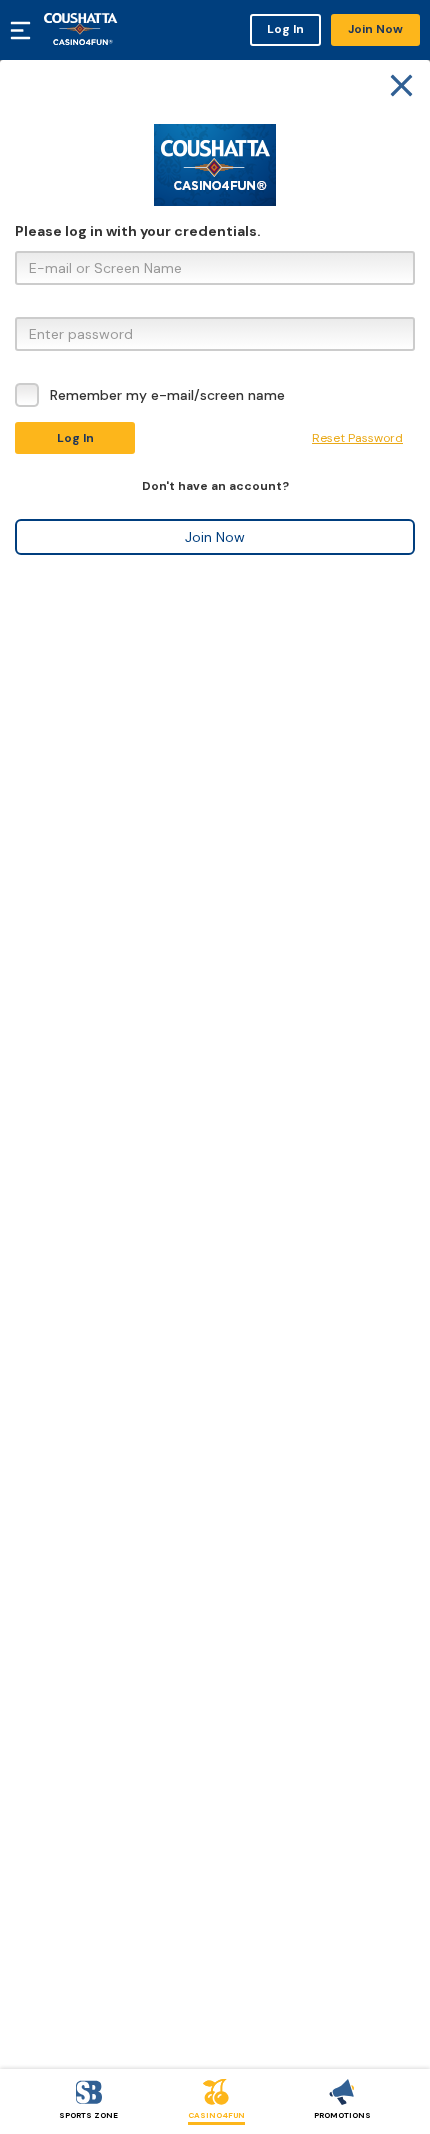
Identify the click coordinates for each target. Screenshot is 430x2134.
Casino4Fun (216, 2115)
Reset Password (357, 438)
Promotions (342, 2115)
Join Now (375, 29)
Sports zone (88, 2115)
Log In (285, 29)
